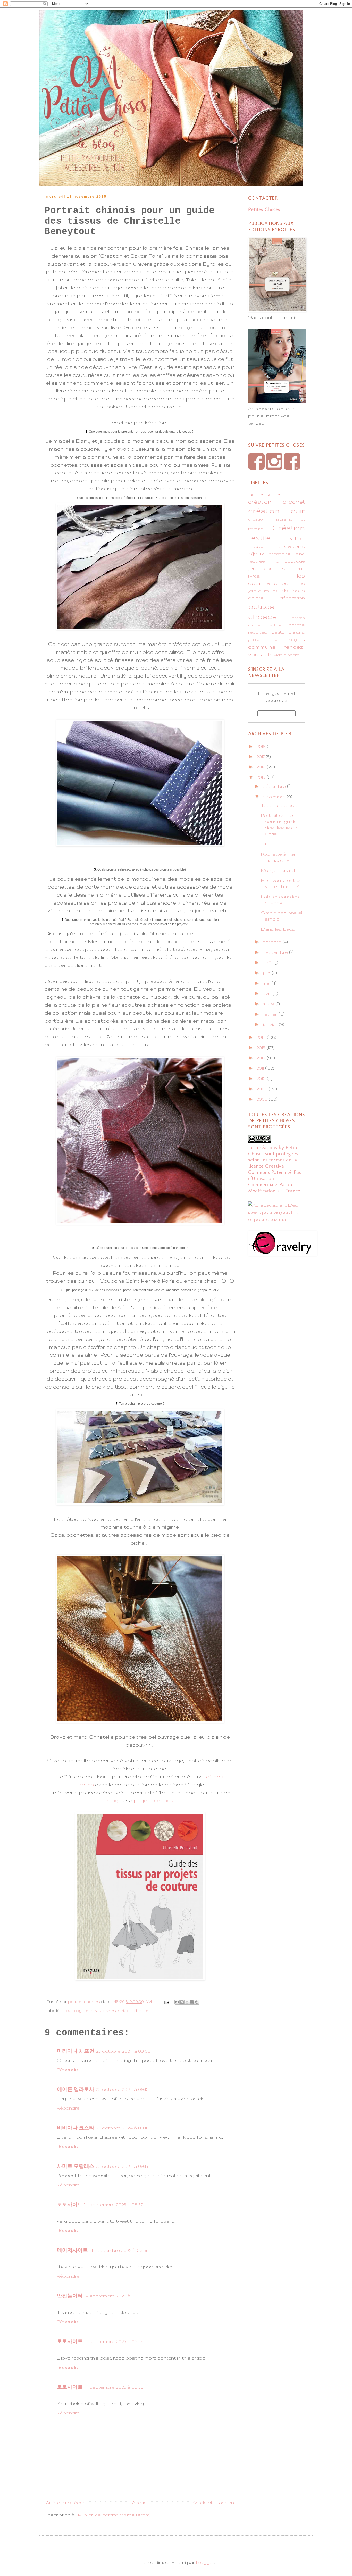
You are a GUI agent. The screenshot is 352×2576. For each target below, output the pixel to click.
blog (112, 1800)
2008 (263, 1099)
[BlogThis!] (182, 2002)
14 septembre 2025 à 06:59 (114, 2387)
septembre (276, 952)
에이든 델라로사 (76, 2089)
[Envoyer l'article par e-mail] (166, 2001)
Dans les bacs (278, 929)
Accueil (140, 2502)
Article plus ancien (213, 2502)
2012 (262, 1058)
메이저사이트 (72, 2250)
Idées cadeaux (279, 805)
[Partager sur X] (187, 2002)
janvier (271, 1024)
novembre (275, 796)
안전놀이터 (70, 2296)
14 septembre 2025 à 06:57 (113, 2205)
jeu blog (73, 2010)
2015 (261, 777)
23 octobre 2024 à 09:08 (123, 2051)
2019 (262, 746)
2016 (262, 767)
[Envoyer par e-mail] (177, 2002)
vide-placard (287, 655)
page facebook (153, 1800)
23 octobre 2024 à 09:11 (121, 2128)
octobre (273, 942)
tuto (268, 654)
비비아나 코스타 (76, 2128)
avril (268, 993)
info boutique (288, 561)
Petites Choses (264, 209)
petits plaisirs (288, 632)
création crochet (276, 502)
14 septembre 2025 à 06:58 (119, 2250)
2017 (261, 756)
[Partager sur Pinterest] (197, 2002)
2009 (263, 1089)
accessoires (265, 494)
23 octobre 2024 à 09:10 (122, 2089)
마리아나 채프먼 (76, 2051)
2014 (262, 1037)
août (269, 962)
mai (267, 983)
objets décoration (276, 598)
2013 (261, 1047)
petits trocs (263, 640)
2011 (261, 1068)
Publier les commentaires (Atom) (114, 2515)
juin (267, 973)
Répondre (68, 2069)
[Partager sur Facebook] (192, 2002)
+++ (264, 844)
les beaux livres (100, 2010)
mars (269, 1004)
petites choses (134, 2010)
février (270, 1014)
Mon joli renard (278, 870)
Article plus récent (67, 2502)
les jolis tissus (288, 591)
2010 (262, 1078)
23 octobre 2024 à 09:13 (122, 2166)
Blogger (205, 2562)
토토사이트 (70, 2205)
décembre (275, 786)
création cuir (276, 510)
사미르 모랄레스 (76, 2166)
